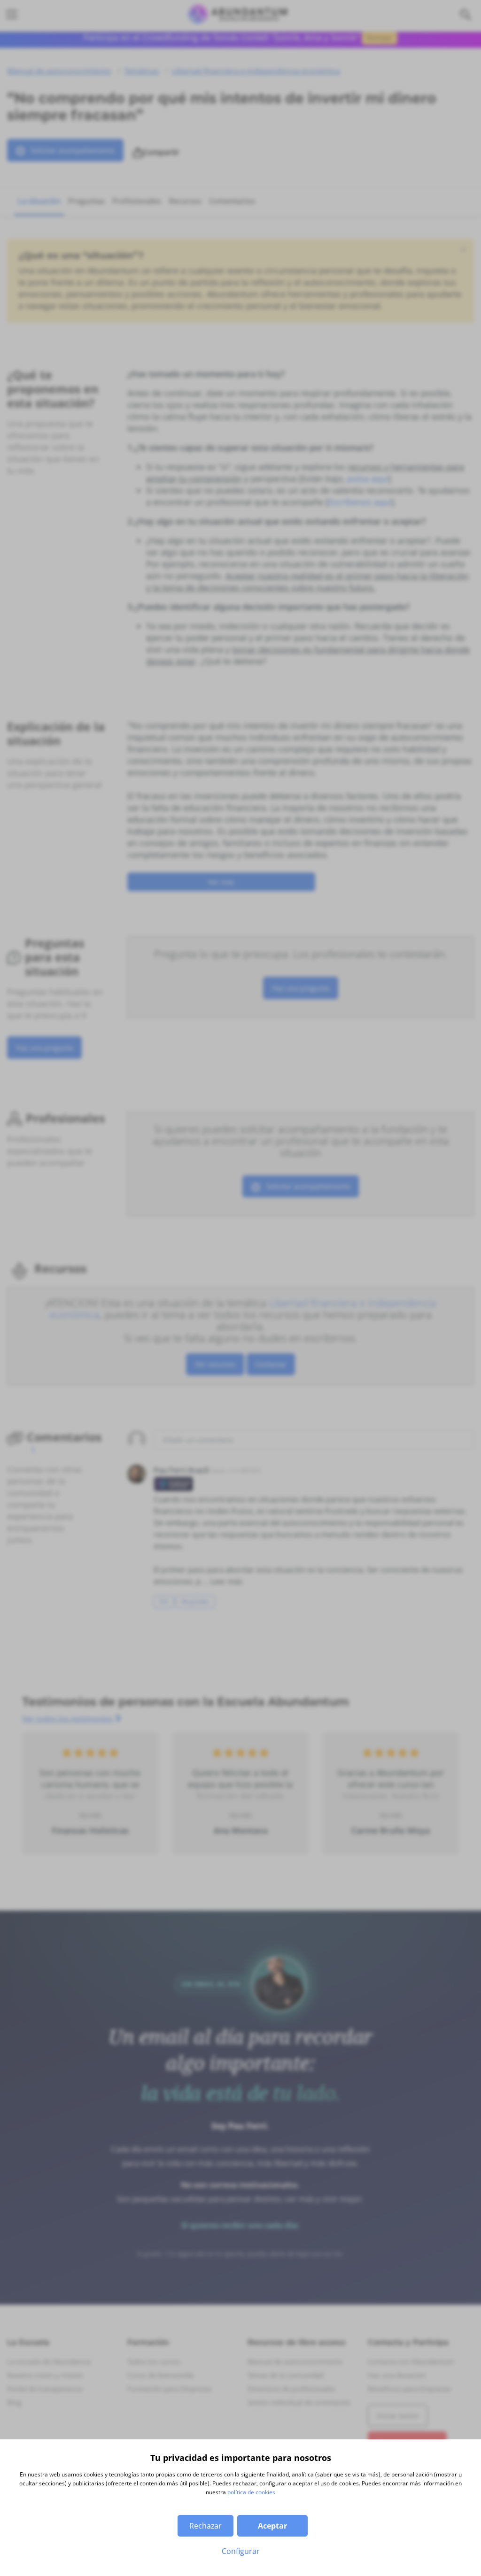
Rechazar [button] (206, 2526)
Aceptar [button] (272, 2526)
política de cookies (251, 2492)
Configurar (241, 2551)
